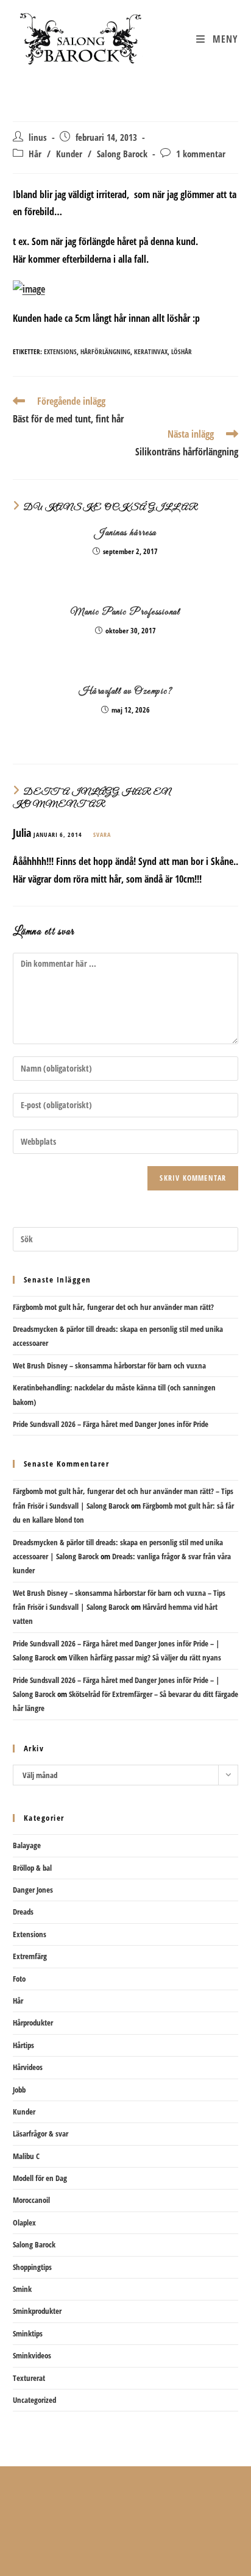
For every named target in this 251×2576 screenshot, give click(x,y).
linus (38, 137)
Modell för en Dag (40, 2178)
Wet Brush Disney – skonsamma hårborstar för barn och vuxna (109, 1365)
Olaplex (24, 2222)
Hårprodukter (33, 2023)
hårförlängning (105, 351)
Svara (102, 834)
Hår (35, 154)
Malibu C (26, 2156)
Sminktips (28, 2333)
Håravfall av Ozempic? (126, 691)
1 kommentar (201, 154)
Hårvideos (28, 2067)
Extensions (30, 1934)
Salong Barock (122, 154)
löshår (182, 351)
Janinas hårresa (125, 533)
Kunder (69, 154)
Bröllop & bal (32, 1868)
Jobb (19, 2090)
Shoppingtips (32, 2267)
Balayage (27, 1845)
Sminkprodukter (37, 2311)
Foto (19, 1979)
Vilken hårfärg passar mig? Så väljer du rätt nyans (145, 1657)
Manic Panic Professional (125, 612)
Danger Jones (33, 1890)
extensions (60, 351)
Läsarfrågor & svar (41, 2133)
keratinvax (151, 351)
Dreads (23, 1912)
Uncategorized (34, 2400)
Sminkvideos (32, 2355)
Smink (22, 2289)
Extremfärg (30, 1956)
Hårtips (23, 2045)
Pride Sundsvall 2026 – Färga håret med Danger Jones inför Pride (111, 1424)
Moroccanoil (31, 2200)
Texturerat (29, 2378)
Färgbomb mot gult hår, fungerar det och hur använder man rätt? (113, 1307)
